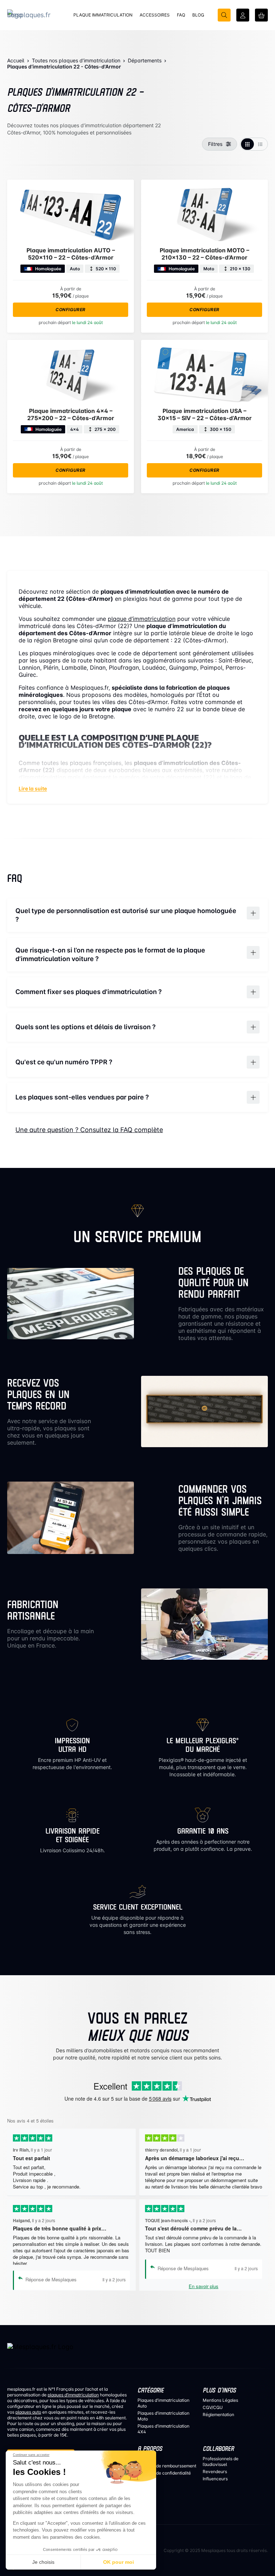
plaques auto (28, 2412)
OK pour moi (119, 2562)
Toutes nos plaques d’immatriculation (76, 60)
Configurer (71, 310)
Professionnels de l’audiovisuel (221, 2461)
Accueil (16, 60)
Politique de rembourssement (167, 2466)
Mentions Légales (220, 2400)
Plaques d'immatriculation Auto (163, 2403)
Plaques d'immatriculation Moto (163, 2416)
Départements (145, 60)
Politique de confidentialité (164, 2473)
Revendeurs (215, 2472)
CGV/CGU (213, 2407)
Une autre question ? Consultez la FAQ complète (89, 1130)
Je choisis (43, 2562)
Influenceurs (215, 2479)
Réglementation (218, 2415)
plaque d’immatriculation (142, 619)
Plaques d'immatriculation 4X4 (163, 2429)
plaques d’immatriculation (73, 2395)
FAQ (142, 2459)
